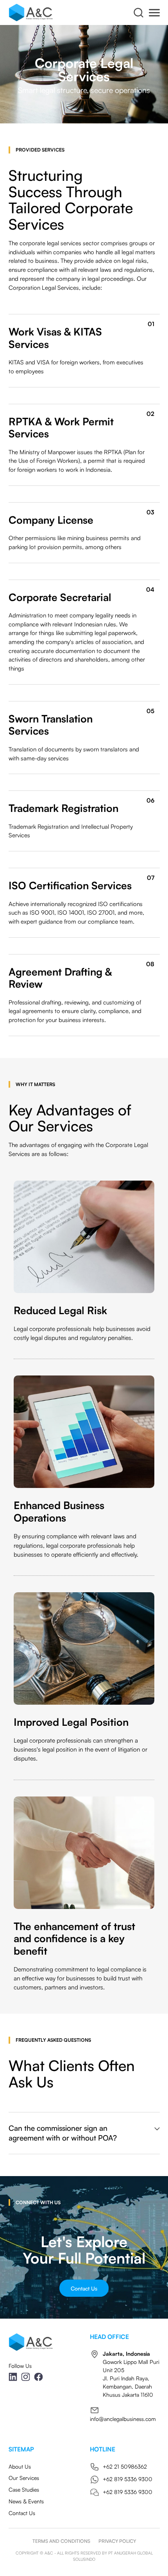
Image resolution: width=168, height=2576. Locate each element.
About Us (20, 2466)
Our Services (24, 2478)
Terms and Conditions (61, 2541)
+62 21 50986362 (125, 2466)
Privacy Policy (117, 2541)
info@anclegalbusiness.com (123, 2419)
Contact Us (84, 2288)
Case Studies (24, 2489)
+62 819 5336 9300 (128, 2479)
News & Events (26, 2501)
